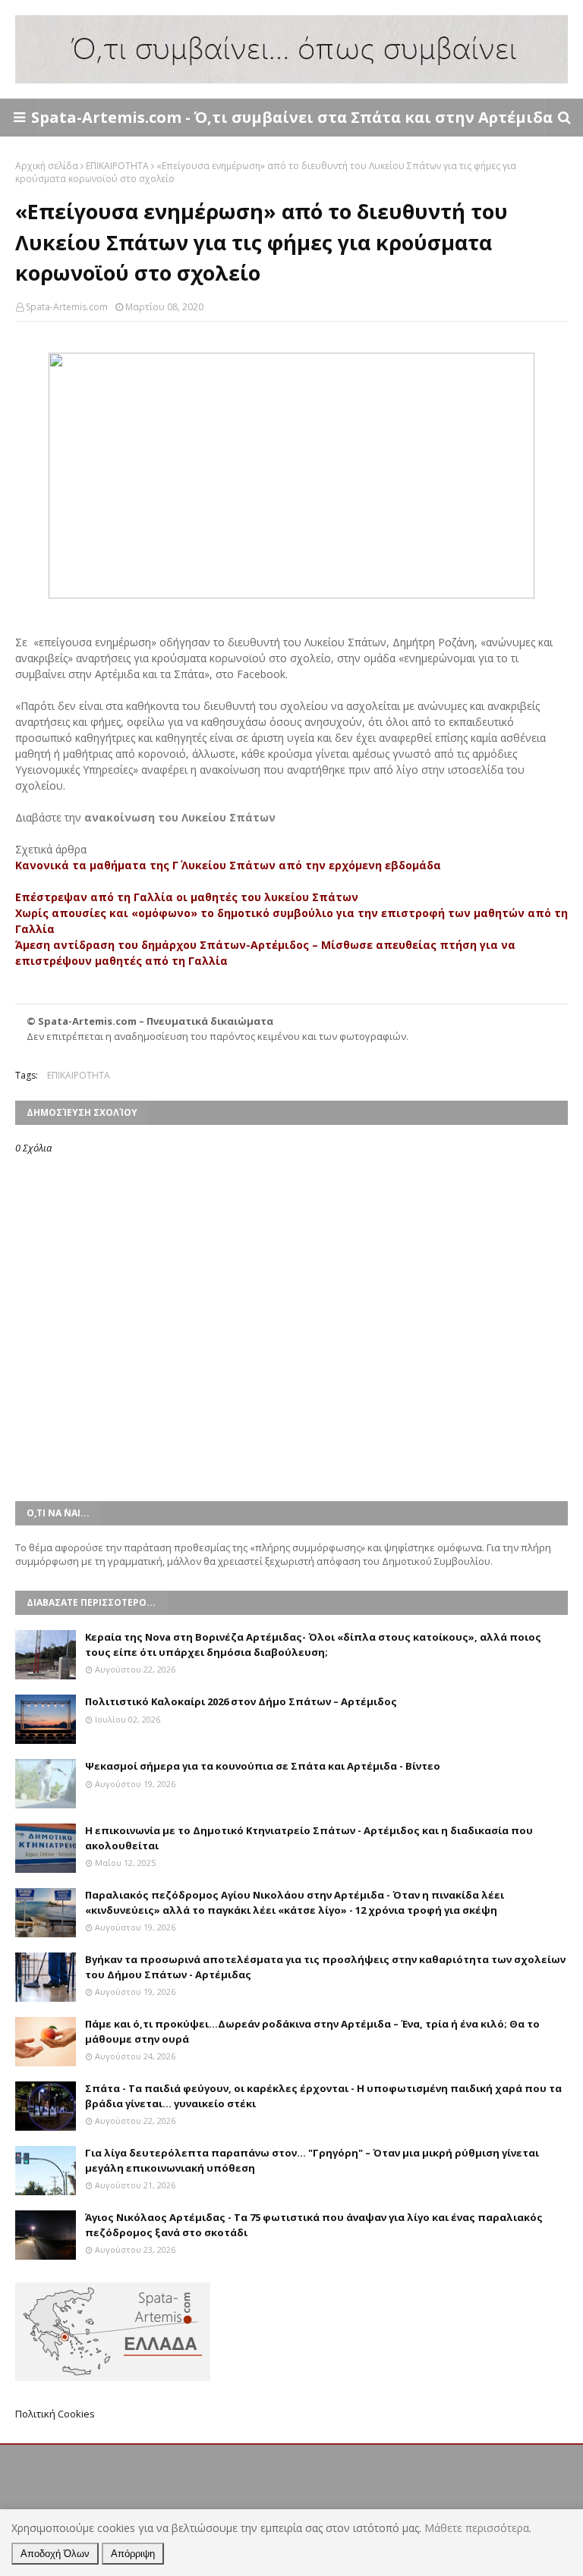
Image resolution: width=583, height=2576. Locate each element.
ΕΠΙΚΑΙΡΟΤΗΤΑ (117, 166)
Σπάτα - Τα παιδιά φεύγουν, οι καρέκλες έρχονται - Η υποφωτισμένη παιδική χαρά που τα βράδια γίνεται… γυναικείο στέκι (323, 2096)
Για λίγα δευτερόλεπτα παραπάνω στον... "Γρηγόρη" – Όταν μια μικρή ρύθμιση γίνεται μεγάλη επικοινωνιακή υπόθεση (312, 2160)
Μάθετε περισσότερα (477, 2528)
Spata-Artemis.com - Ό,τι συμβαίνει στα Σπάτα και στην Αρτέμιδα (292, 117)
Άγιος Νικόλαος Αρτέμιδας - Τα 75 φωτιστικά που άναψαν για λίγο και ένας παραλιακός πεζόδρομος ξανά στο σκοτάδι (314, 2225)
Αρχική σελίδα (47, 166)
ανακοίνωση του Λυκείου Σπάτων (180, 817)
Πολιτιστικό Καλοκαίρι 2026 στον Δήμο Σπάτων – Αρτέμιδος (241, 1701)
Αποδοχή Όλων (55, 2554)
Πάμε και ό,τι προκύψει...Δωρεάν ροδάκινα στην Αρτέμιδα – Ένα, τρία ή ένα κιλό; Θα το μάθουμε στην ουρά (312, 2031)
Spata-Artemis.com (67, 307)
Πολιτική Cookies (55, 2414)
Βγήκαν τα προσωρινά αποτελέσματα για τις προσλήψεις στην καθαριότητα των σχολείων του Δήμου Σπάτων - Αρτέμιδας (325, 1967)
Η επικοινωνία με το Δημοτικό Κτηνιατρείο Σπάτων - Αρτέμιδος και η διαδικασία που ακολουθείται (309, 1838)
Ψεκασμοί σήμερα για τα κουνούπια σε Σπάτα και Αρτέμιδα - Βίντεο (263, 1766)
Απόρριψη (133, 2554)
